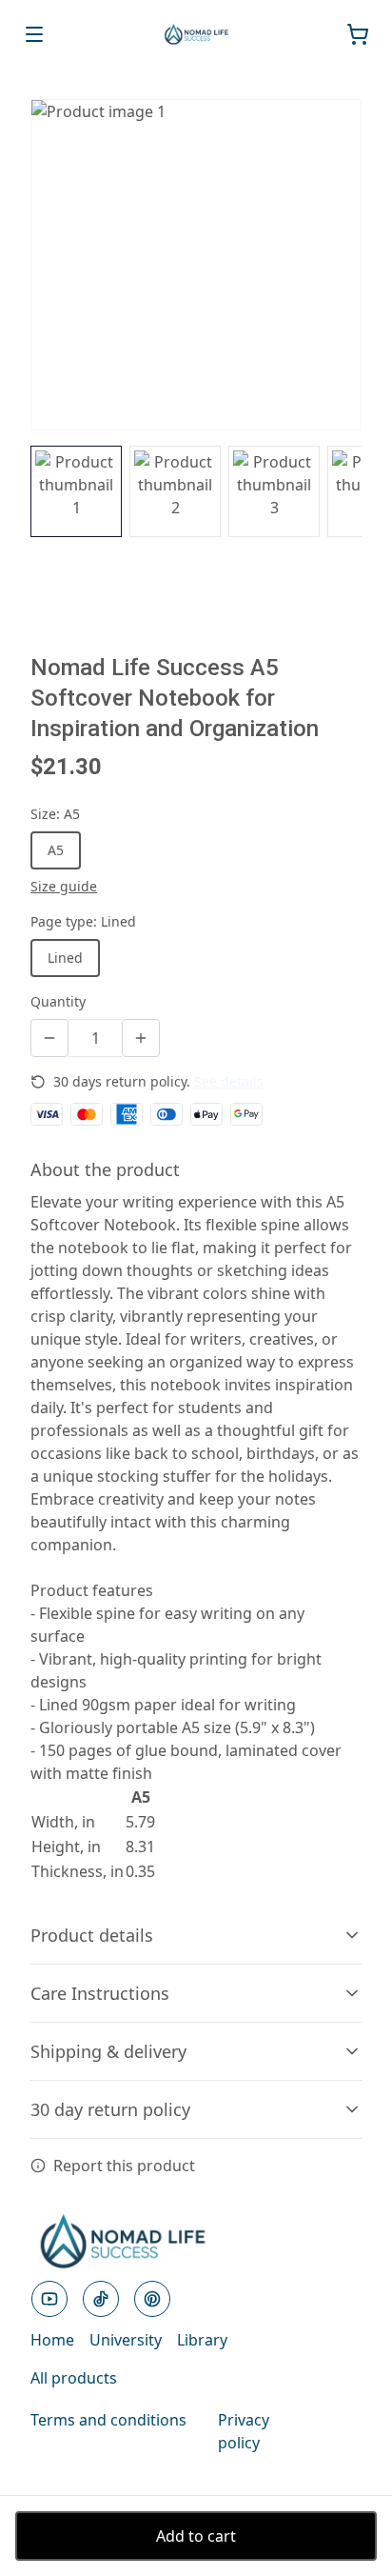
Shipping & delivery (108, 2051)
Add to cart (196, 2536)
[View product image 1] (76, 491)
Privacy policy (244, 2431)
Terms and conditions (108, 2420)
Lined (65, 958)
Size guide (64, 886)
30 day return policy (110, 2109)
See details (229, 1081)
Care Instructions (100, 1993)
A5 (56, 850)
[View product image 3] (274, 491)
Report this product (124, 2166)
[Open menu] (34, 34)
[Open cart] (358, 34)
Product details (92, 1935)
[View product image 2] (175, 491)
